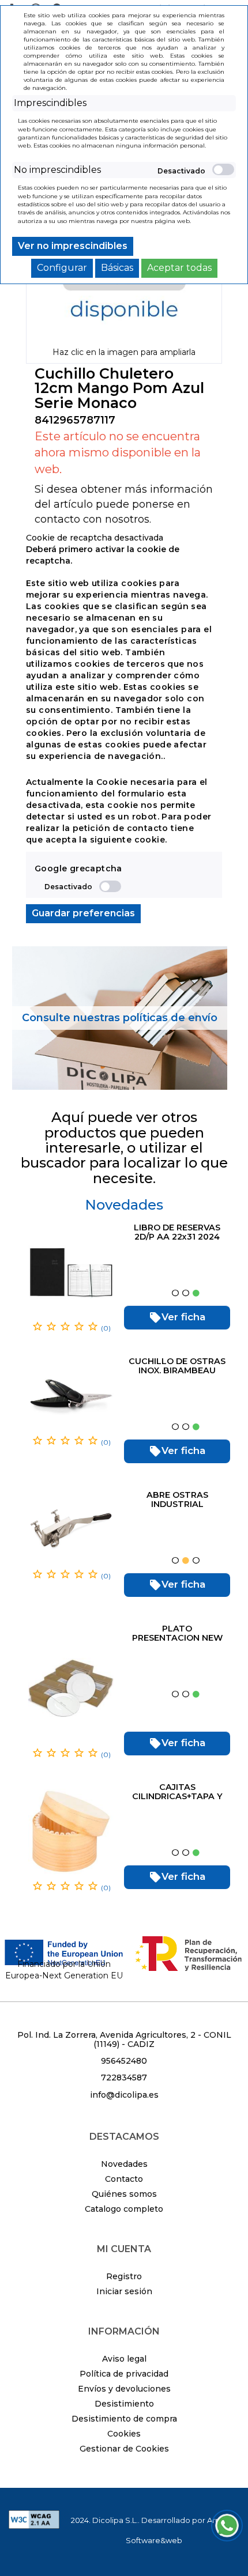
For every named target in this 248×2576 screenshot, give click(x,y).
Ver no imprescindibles (73, 246)
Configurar (62, 268)
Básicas (117, 268)
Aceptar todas (179, 268)
